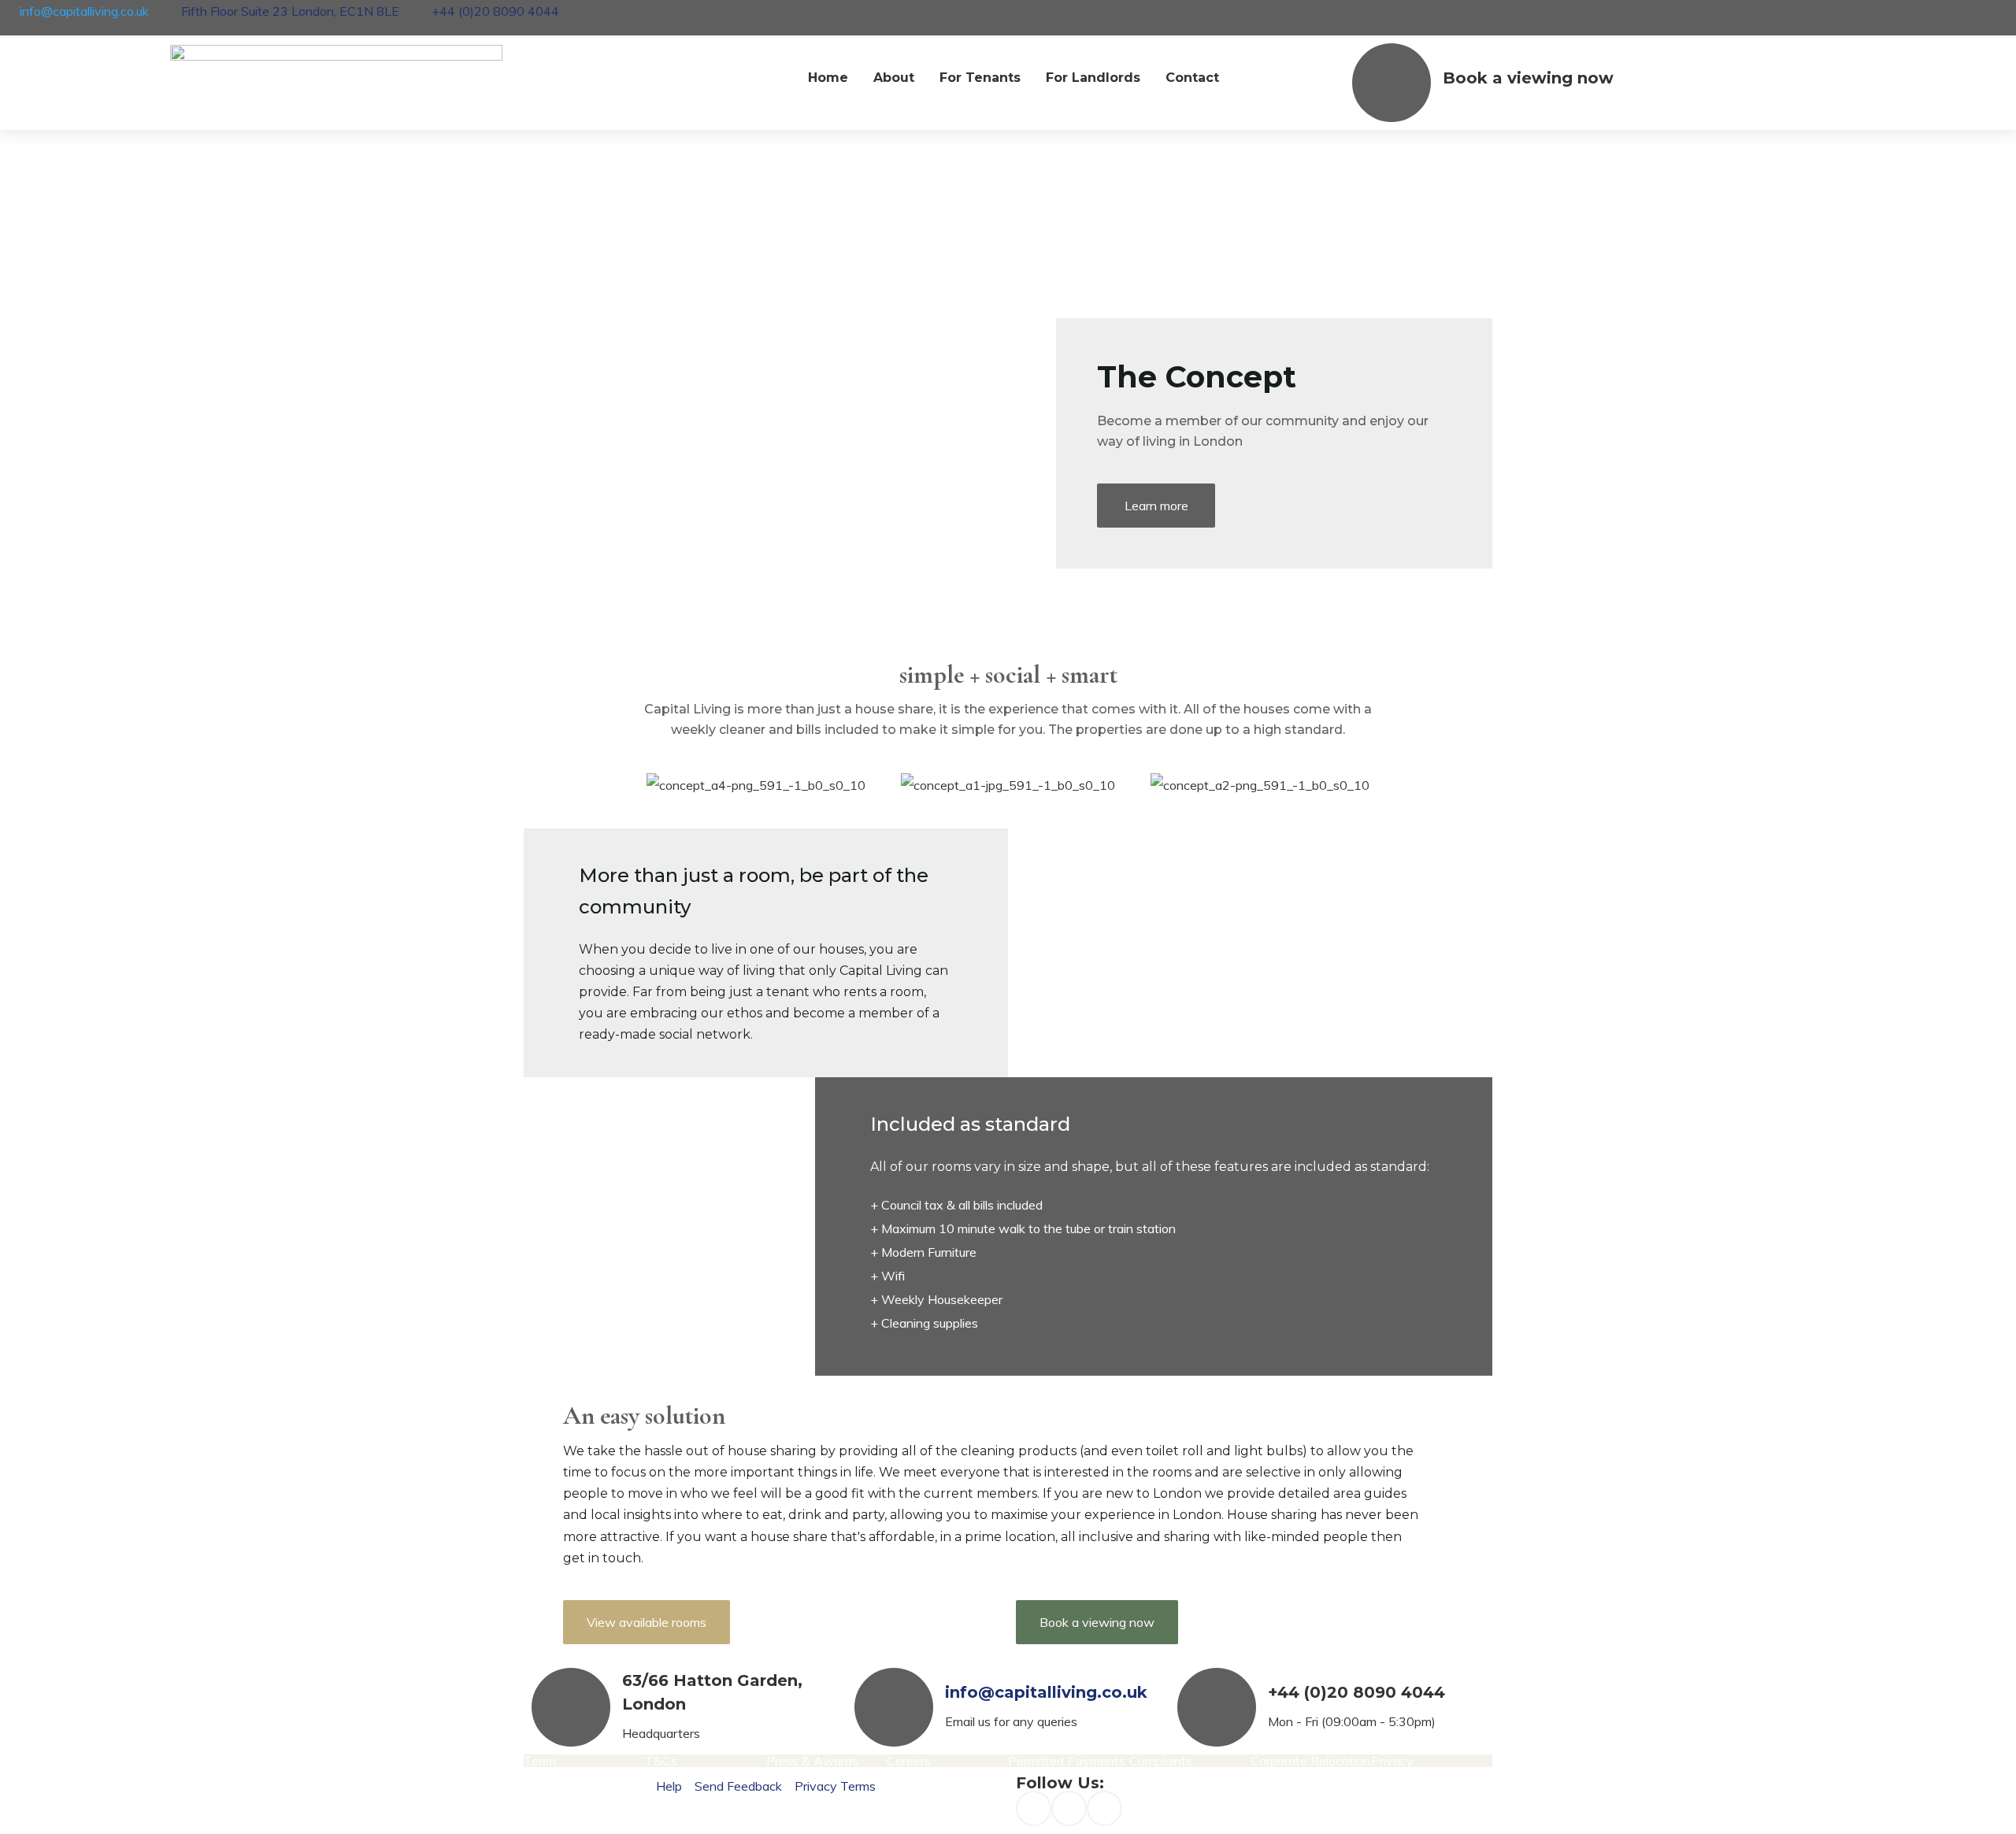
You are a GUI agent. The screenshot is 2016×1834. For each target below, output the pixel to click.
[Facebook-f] (1034, 1808)
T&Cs (661, 1761)
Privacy (1392, 1761)
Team (540, 1761)
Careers (909, 1761)
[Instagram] (1069, 1808)
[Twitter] (1104, 1808)
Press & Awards (812, 1761)
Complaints (1161, 1761)
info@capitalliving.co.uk (1046, 1692)
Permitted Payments (1067, 1761)
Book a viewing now (1528, 78)
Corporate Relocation (1310, 1761)
